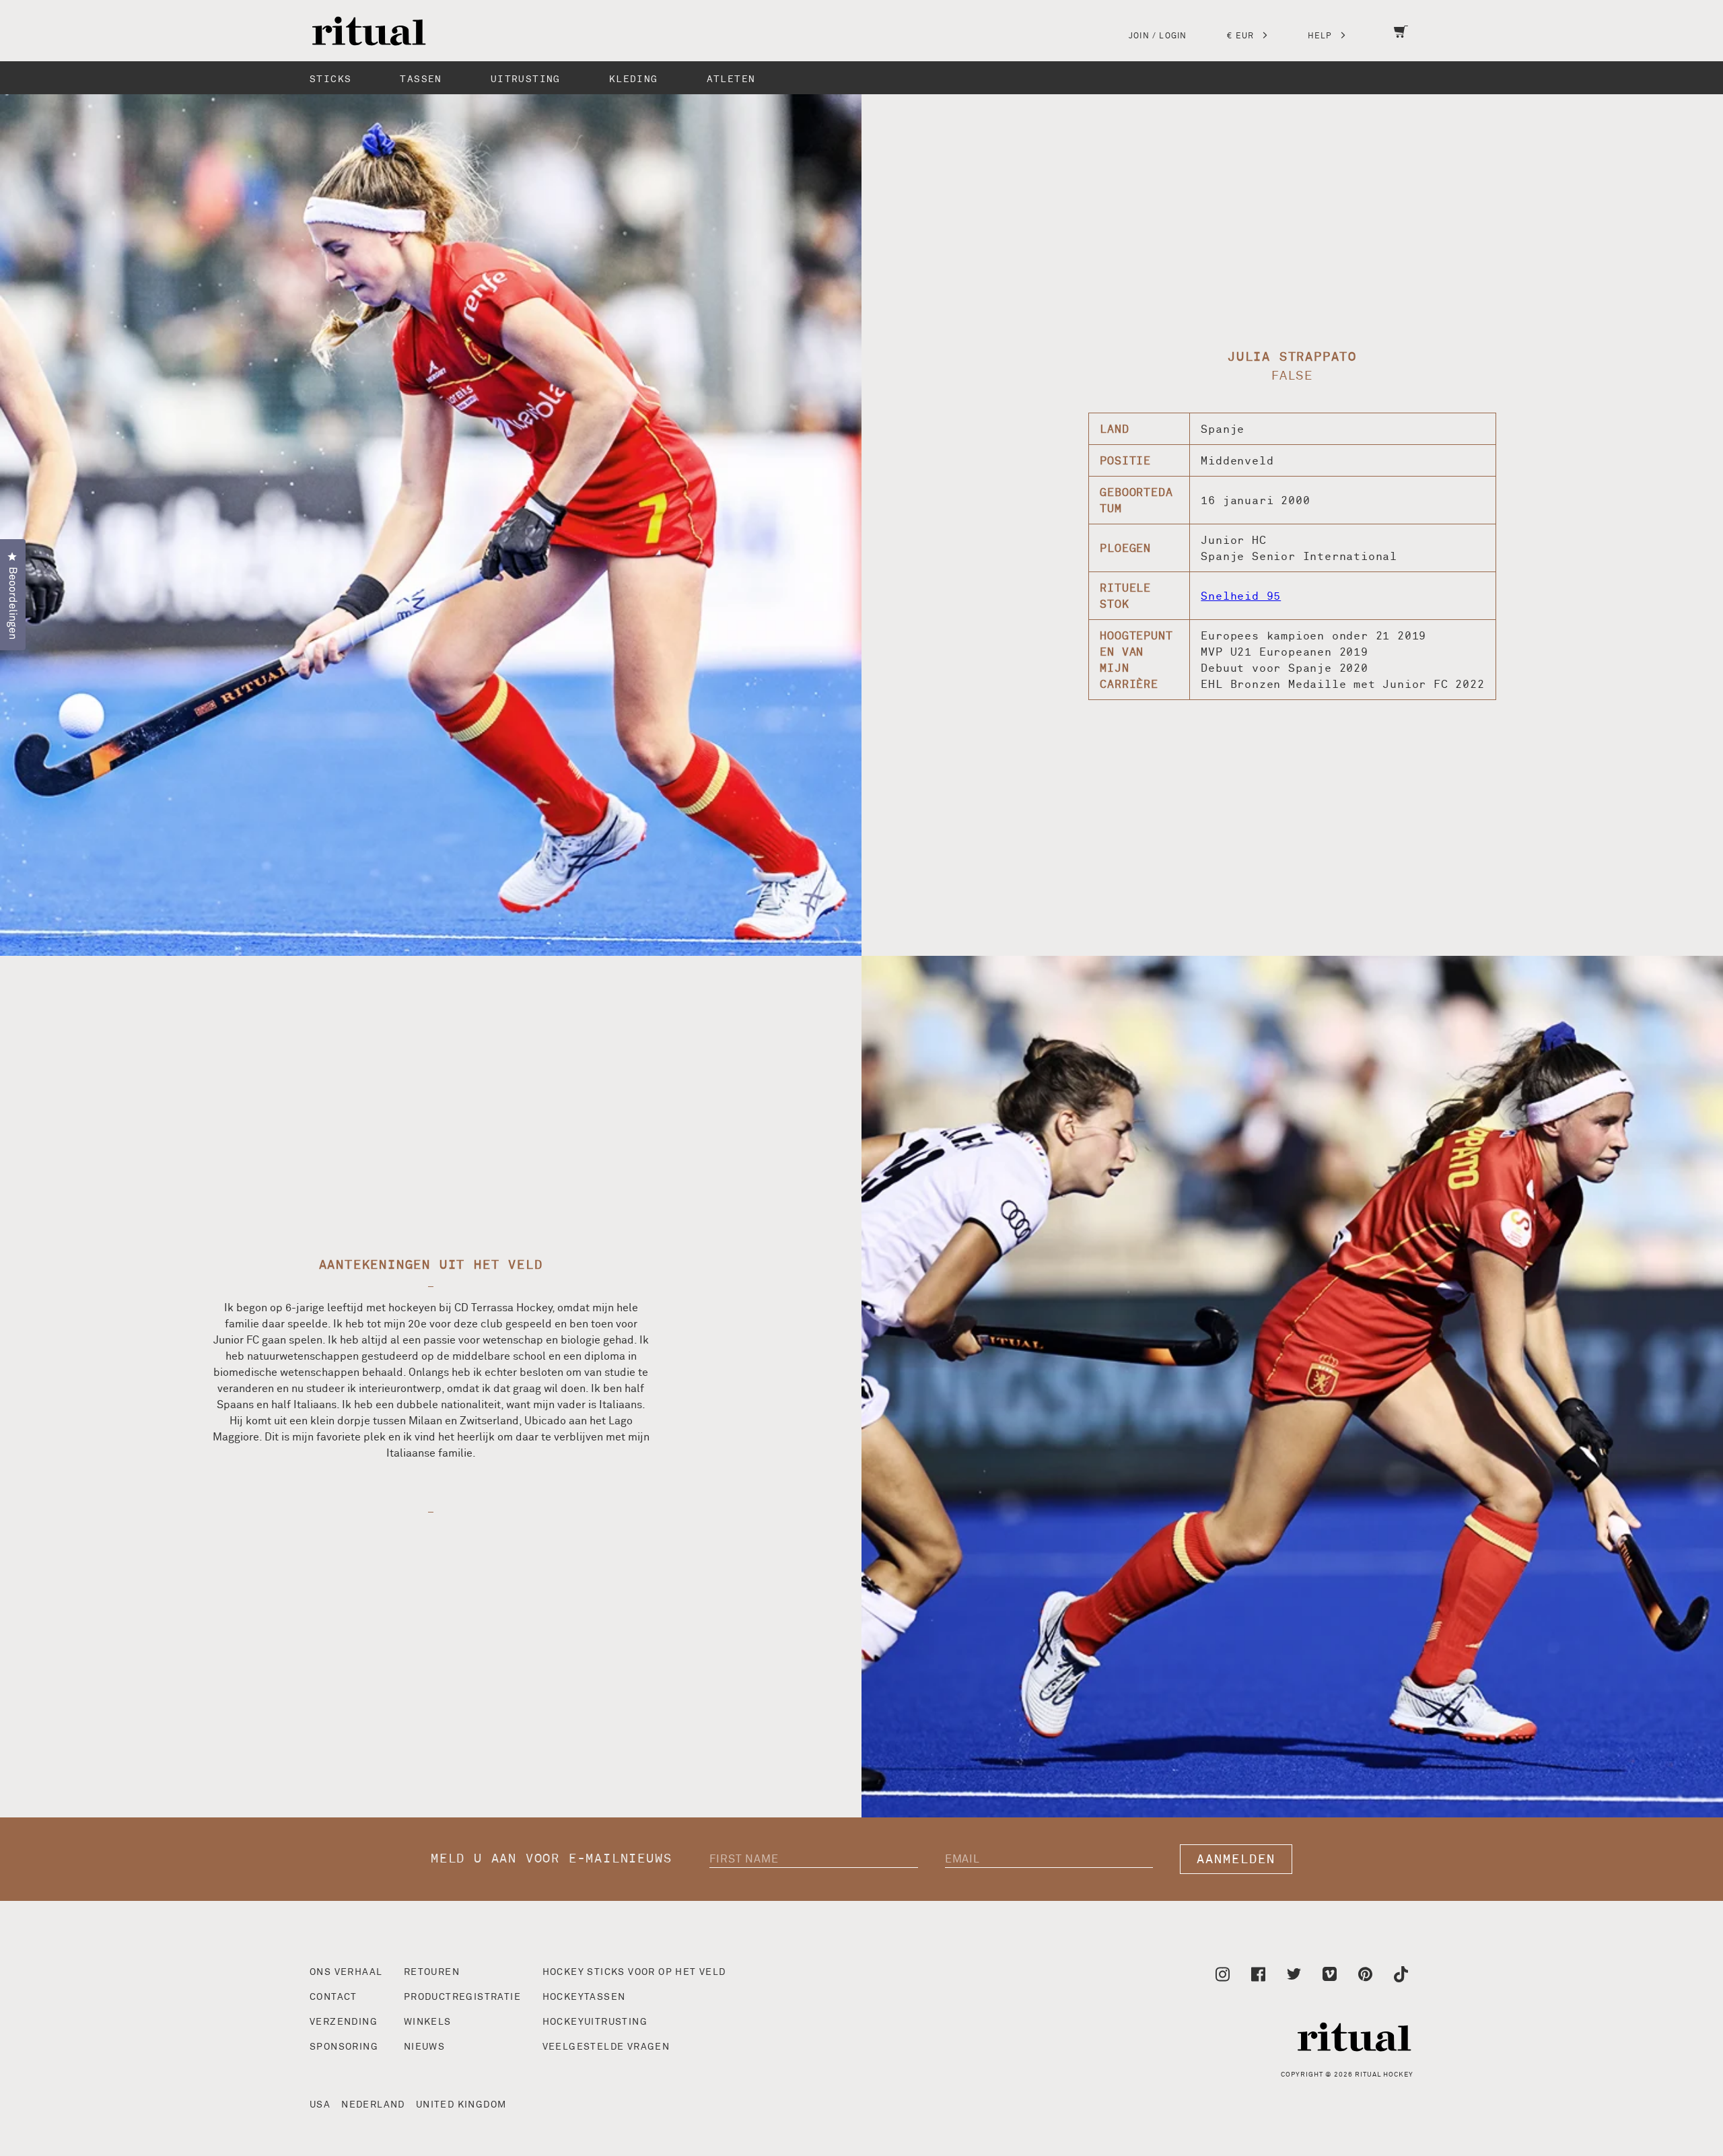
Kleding (634, 79)
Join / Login (1158, 36)
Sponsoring (344, 2047)
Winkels (428, 2022)
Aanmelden (1236, 1859)
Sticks (330, 79)
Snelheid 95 (1241, 596)
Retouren (432, 1972)
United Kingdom (461, 2105)
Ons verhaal (346, 1972)
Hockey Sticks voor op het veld (634, 1972)
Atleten (731, 79)
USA (320, 2105)
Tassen (421, 79)
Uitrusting (526, 79)
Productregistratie (462, 1997)
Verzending (344, 2022)
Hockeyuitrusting (595, 2022)
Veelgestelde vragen (606, 2047)
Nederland (373, 2105)
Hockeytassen (584, 1997)
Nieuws (424, 2047)
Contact (333, 1997)
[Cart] (1401, 40)
